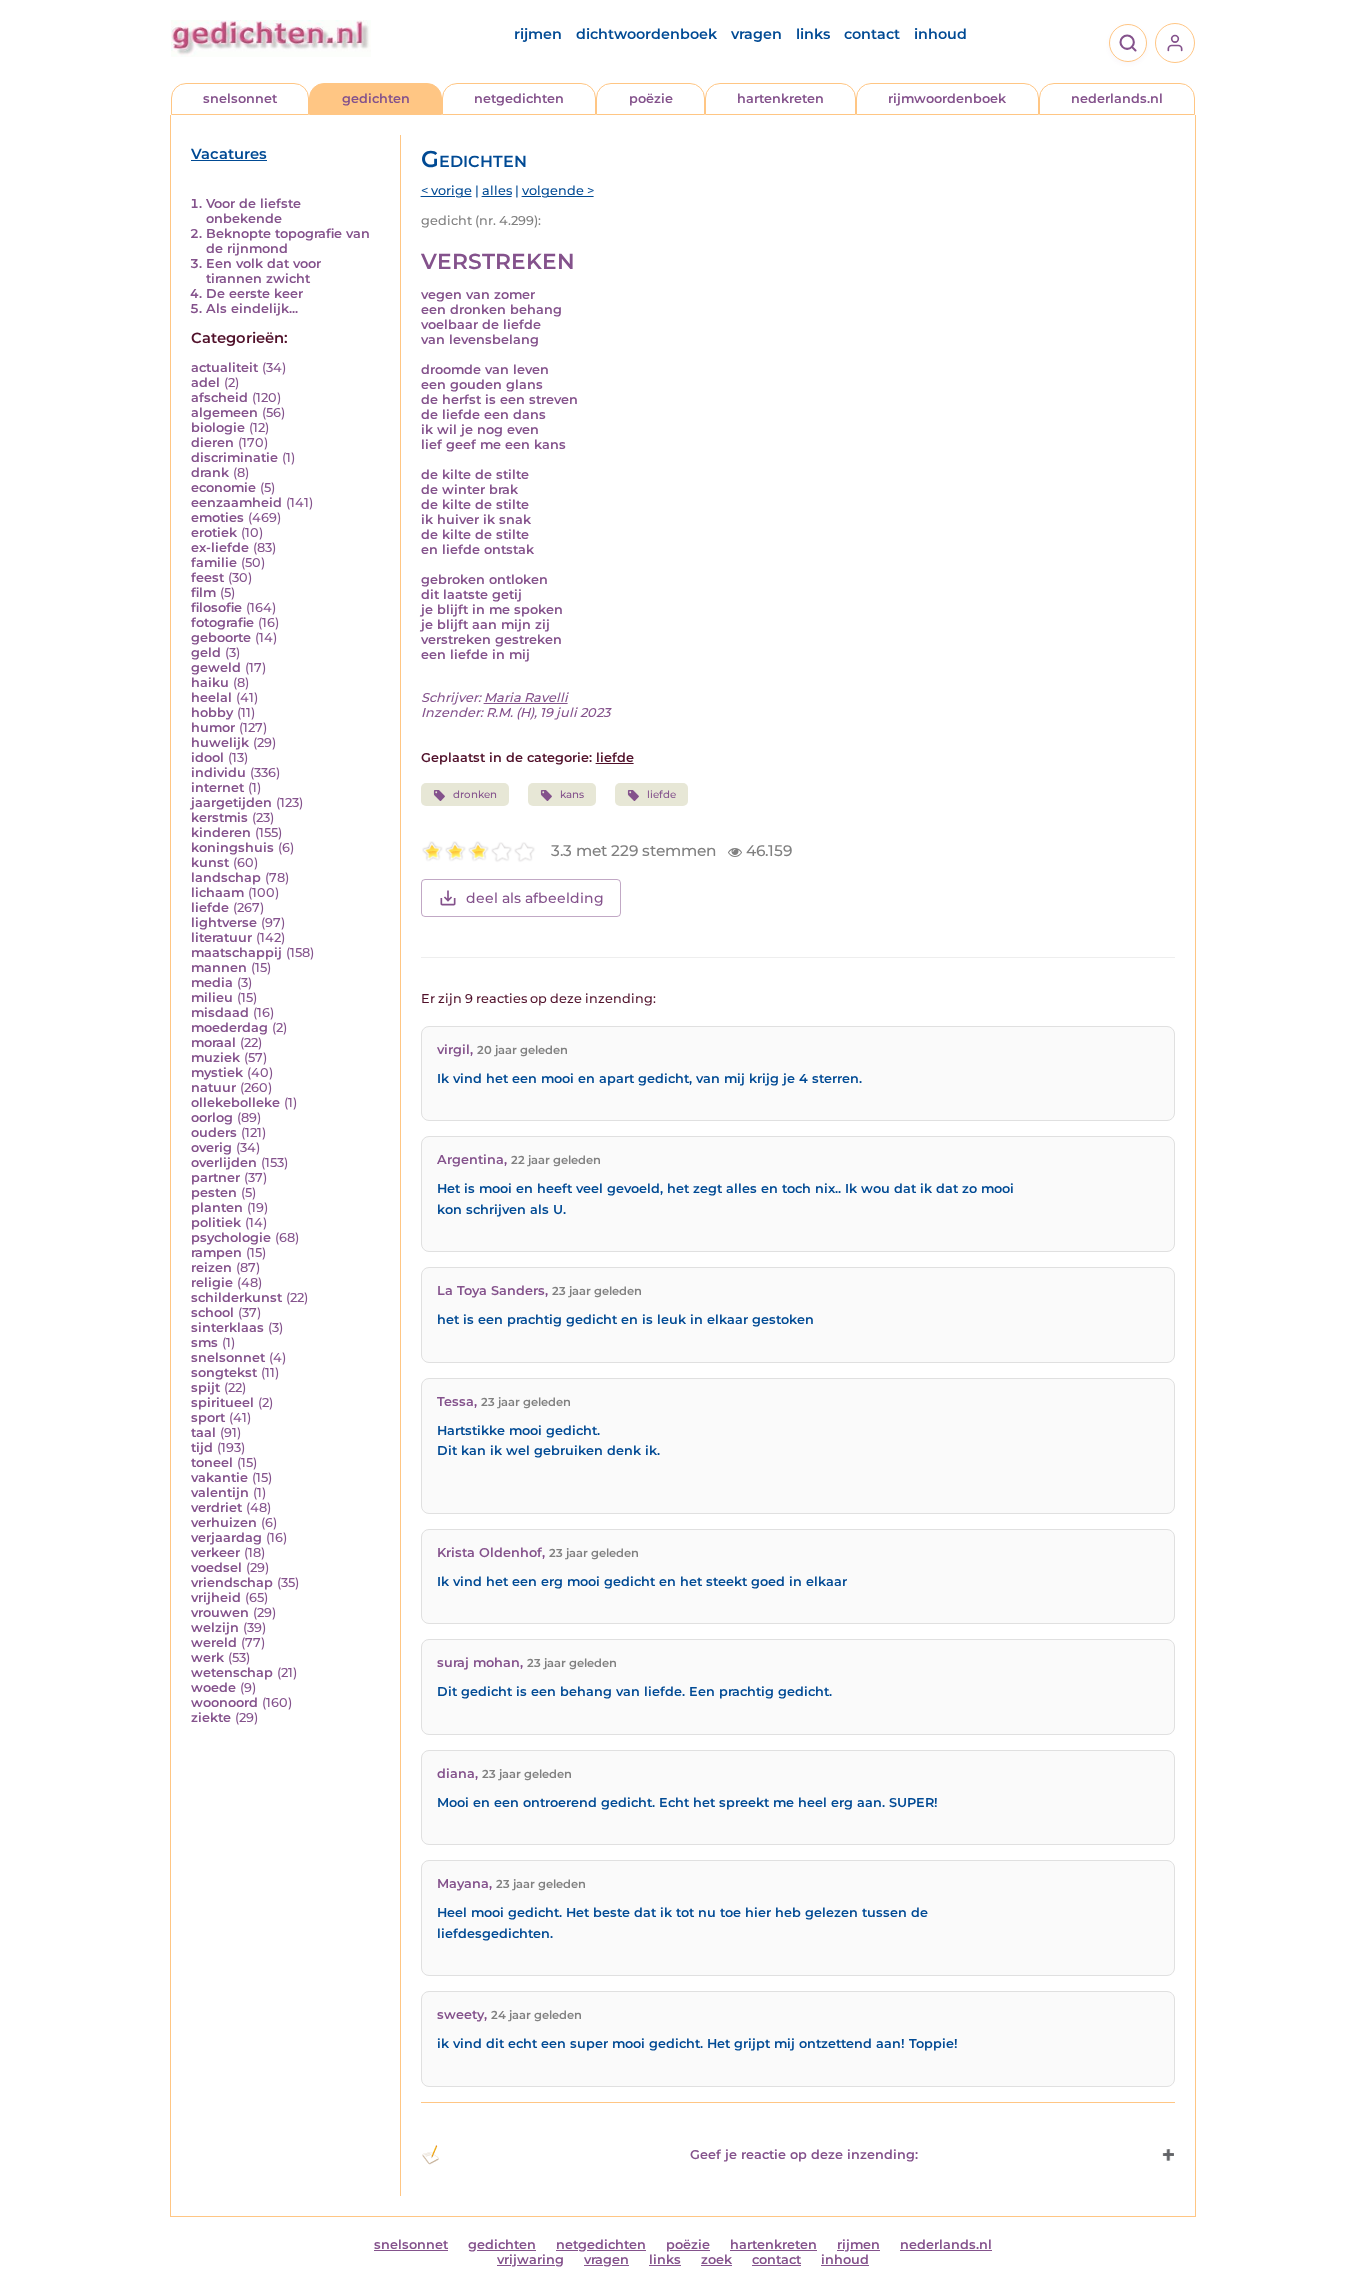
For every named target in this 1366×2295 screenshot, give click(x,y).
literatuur (221, 937)
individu (218, 772)
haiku (210, 682)
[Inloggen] (1175, 43)
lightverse (224, 922)
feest (207, 577)
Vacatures (229, 154)
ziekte (211, 1717)
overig (211, 1147)
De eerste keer (254, 293)
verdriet (216, 1507)
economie (223, 487)
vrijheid (216, 1597)
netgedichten (519, 98)
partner (215, 1177)
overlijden (224, 1162)
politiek (216, 1222)
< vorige (446, 190)
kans (572, 794)
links (813, 34)
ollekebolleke (235, 1102)
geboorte (221, 637)
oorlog (212, 1117)
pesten (214, 1192)
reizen (211, 1267)
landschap (226, 877)
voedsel (216, 1567)
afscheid (219, 397)
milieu (212, 997)
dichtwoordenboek (646, 34)
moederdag (229, 1027)
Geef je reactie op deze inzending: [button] (804, 2154)
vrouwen (220, 1612)
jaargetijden (231, 802)
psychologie (231, 1237)
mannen (219, 967)
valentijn (220, 1492)
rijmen (538, 34)
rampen (216, 1252)
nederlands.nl (1117, 98)
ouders (214, 1132)
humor (213, 727)
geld (206, 652)
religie (212, 1282)
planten (217, 1207)
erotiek (214, 532)
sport (208, 1417)
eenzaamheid (236, 502)
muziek (215, 1057)
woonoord (224, 1702)
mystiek (217, 1072)
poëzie (651, 98)
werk (207, 1657)
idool (207, 757)
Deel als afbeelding (535, 898)
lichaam (217, 892)
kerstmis (219, 817)
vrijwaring (530, 2259)
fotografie (222, 622)
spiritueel (222, 1402)
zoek (716, 2259)
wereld (214, 1642)
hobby (212, 712)
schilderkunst (236, 1297)
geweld (216, 667)
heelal (211, 697)
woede (213, 1687)
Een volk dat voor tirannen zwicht (263, 271)
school (212, 1312)
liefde (210, 907)
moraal (213, 1042)
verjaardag (226, 1537)
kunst (210, 862)
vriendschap (232, 1582)
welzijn (215, 1627)
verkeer (215, 1552)
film (203, 592)
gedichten (376, 98)
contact (872, 34)
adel (205, 382)
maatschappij (236, 952)
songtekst (224, 1372)
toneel (212, 1462)
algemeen (224, 412)
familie (214, 562)
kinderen (221, 832)
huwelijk (220, 742)
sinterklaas (227, 1327)
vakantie (219, 1477)
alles (497, 190)
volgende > (558, 190)
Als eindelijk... (252, 308)
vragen (756, 34)
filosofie (216, 607)
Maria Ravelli (526, 697)
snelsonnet (240, 98)
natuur (213, 1087)
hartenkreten (780, 98)
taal (203, 1432)
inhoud (940, 34)
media (212, 982)
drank (210, 472)
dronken (475, 794)
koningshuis (232, 847)
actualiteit (224, 367)
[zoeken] (1128, 43)
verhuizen (224, 1522)
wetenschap (232, 1672)
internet (217, 787)
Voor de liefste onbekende (253, 211)
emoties (217, 517)
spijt (205, 1387)
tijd (202, 1447)
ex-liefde (220, 547)
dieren (212, 442)
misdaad (220, 1012)
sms (204, 1342)
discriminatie (234, 457)
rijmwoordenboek (947, 98)
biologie (218, 427)
